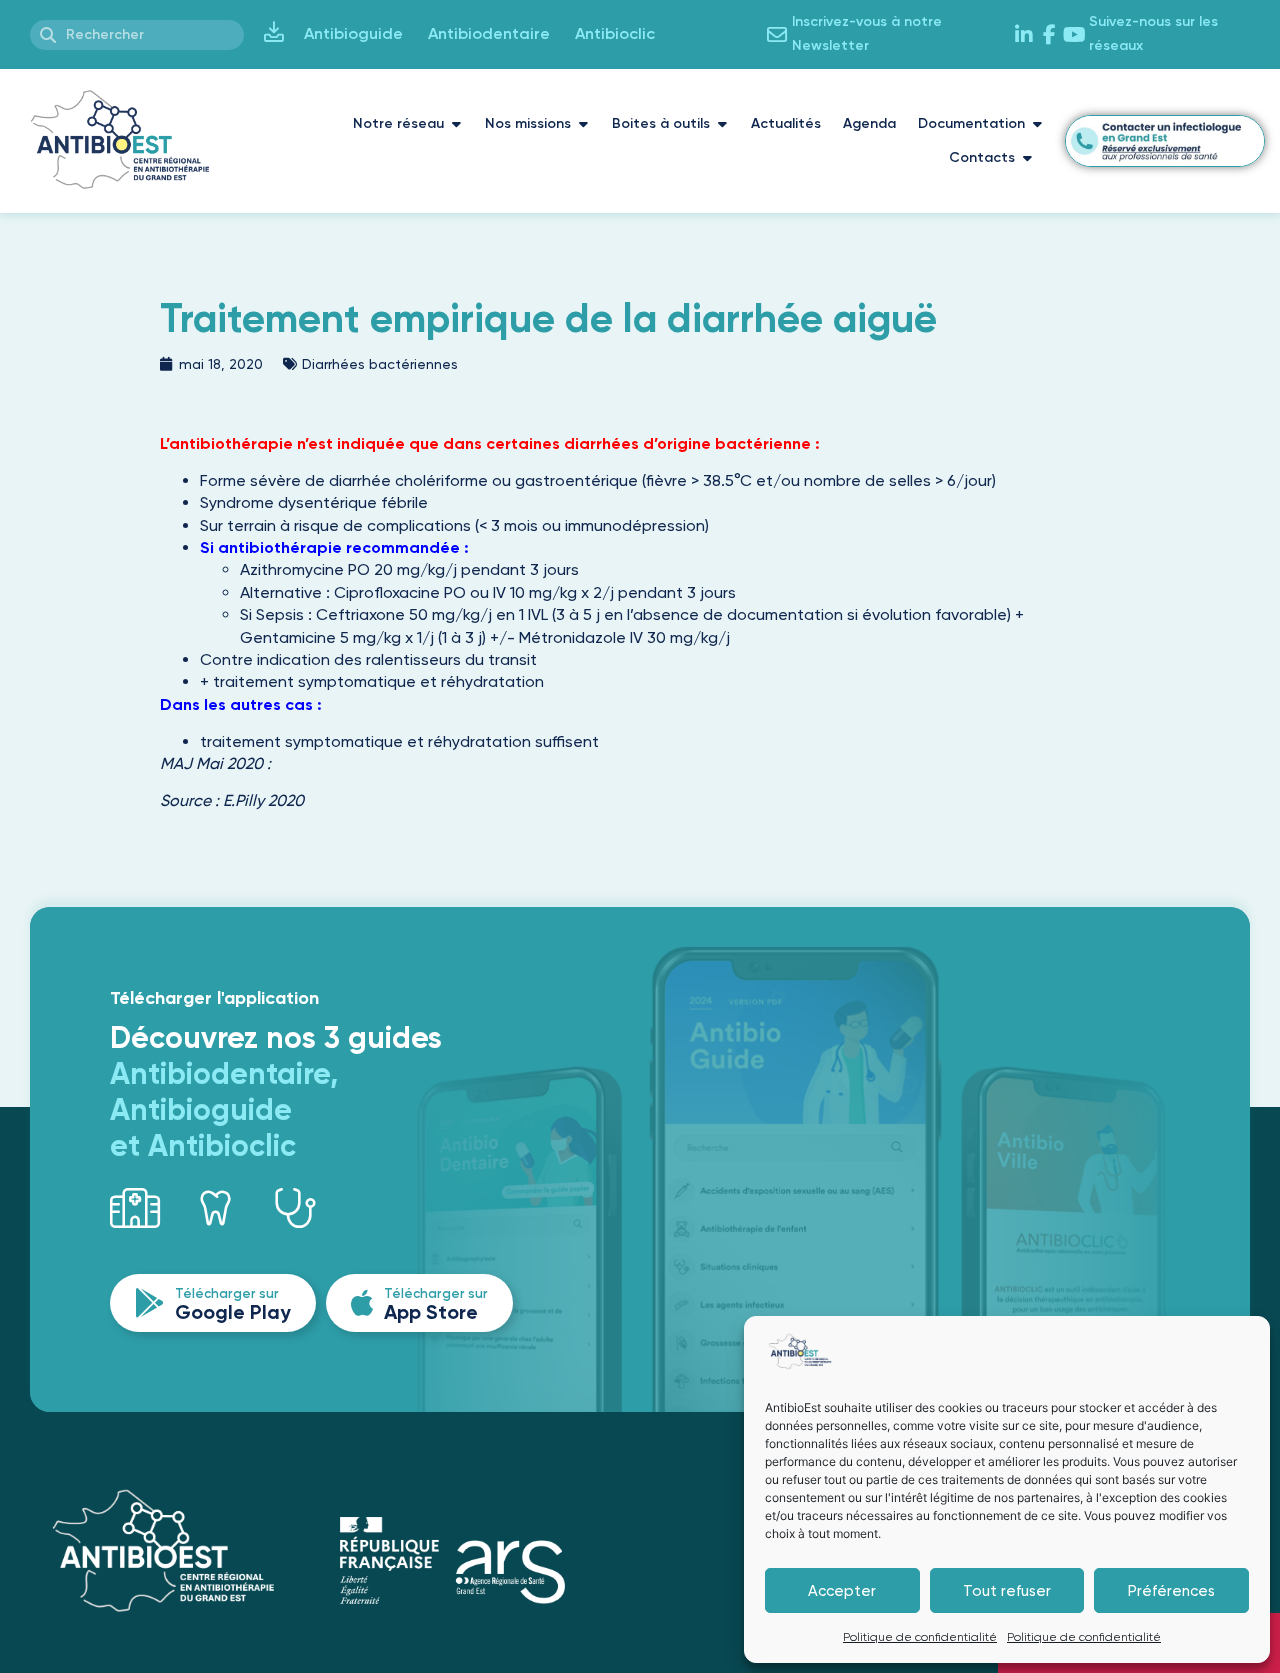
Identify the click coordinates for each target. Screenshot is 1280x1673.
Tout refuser (1007, 1591)
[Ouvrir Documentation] (1037, 124)
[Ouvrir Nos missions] (583, 124)
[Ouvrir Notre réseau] (456, 124)
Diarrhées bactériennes (380, 364)
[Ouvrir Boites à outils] (722, 124)
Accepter (842, 1591)
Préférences (1171, 1591)
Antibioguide (353, 33)
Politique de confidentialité (920, 1637)
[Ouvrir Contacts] (1027, 158)
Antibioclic (615, 33)
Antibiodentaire (489, 33)
